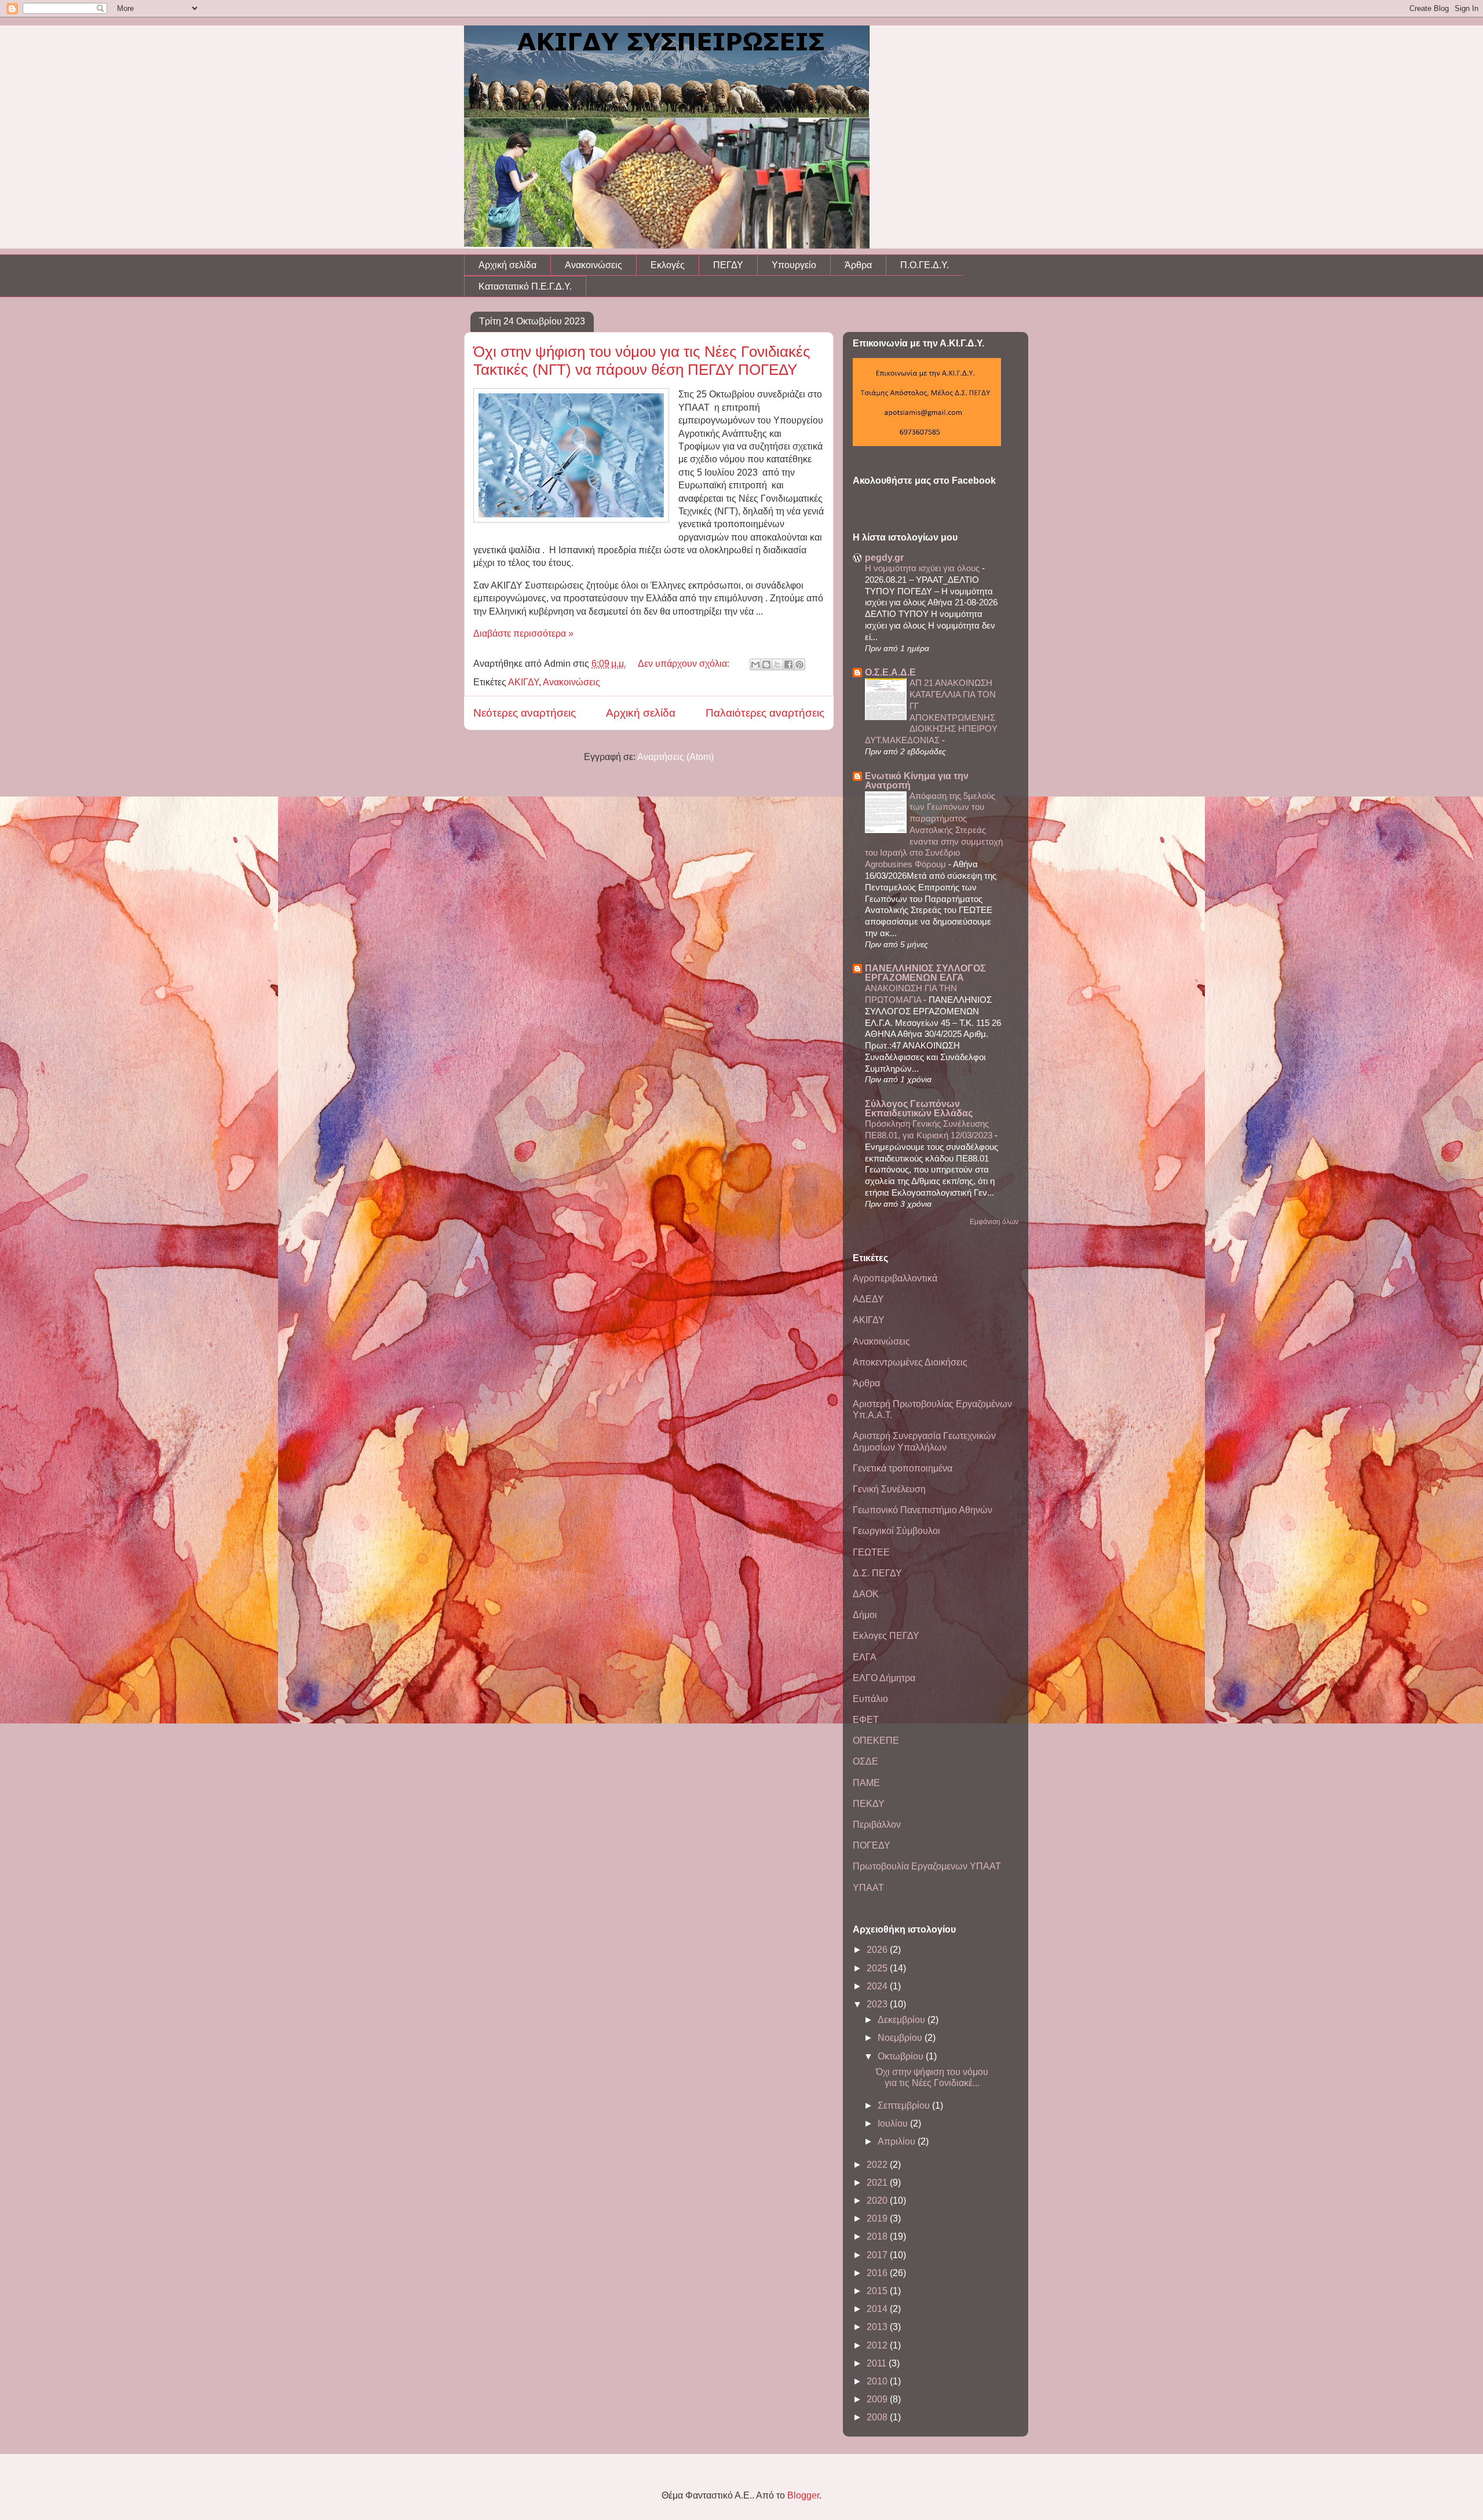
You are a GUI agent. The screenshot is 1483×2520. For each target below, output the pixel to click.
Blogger (803, 2495)
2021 (878, 2183)
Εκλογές (668, 265)
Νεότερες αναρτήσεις (525, 713)
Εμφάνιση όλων (994, 1222)
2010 (878, 2381)
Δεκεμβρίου (903, 2020)
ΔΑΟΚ (866, 1594)
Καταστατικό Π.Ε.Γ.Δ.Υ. (525, 286)
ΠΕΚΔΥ (869, 1804)
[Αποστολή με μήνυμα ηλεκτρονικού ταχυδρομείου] (755, 664)
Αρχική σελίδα (507, 265)
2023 (878, 2004)
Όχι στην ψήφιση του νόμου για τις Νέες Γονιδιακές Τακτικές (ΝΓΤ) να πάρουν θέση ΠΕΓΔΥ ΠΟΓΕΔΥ (642, 361)
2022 (878, 2165)
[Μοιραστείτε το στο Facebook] (788, 664)
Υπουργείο (794, 265)
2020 (878, 2201)
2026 (878, 1950)
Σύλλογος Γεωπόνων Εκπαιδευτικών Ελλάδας (919, 1109)
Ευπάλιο (870, 1699)
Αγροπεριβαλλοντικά (895, 1278)
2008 (878, 2417)
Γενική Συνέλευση (889, 1489)
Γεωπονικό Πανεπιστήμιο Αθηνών (923, 1510)
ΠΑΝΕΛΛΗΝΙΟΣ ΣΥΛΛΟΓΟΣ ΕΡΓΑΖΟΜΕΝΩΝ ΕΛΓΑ (925, 973)
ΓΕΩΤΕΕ (871, 1552)
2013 (878, 2327)
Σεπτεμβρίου (905, 2106)
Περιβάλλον (877, 1825)
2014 (878, 2309)
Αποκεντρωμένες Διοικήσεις (910, 1362)
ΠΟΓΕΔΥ (872, 1845)
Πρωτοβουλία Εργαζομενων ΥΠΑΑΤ (927, 1866)
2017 (878, 2255)
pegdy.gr (884, 558)
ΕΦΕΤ (866, 1720)
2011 (878, 2363)
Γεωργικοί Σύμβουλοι (896, 1531)
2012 (878, 2345)
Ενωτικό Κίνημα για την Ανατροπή (917, 781)
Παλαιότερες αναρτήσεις (765, 713)
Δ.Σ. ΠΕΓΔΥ (877, 1573)
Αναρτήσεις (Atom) (675, 757)
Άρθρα (858, 265)
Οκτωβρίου (902, 2056)
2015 (878, 2291)
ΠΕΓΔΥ (728, 265)
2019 (878, 2218)
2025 (878, 1968)
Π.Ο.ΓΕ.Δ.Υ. (925, 265)
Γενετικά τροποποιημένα (903, 1468)
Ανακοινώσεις (593, 265)
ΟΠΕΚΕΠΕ (876, 1741)
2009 (878, 2399)
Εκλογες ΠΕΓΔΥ (886, 1636)
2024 (878, 1986)
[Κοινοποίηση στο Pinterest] (799, 664)
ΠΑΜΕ (866, 1783)
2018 (878, 2236)
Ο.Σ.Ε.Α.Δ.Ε (890, 672)
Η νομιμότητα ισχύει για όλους (923, 568)
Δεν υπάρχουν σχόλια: (685, 664)
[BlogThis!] (766, 664)
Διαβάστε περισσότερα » (523, 633)
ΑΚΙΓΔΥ (523, 682)
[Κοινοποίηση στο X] (777, 664)
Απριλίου (898, 2141)
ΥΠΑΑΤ (868, 1888)
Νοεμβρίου (901, 2038)
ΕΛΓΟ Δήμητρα (884, 1678)
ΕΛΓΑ (865, 1657)
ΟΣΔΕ (865, 1761)
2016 (878, 2273)
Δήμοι (865, 1615)
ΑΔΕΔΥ (868, 1299)
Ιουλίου (894, 2123)
